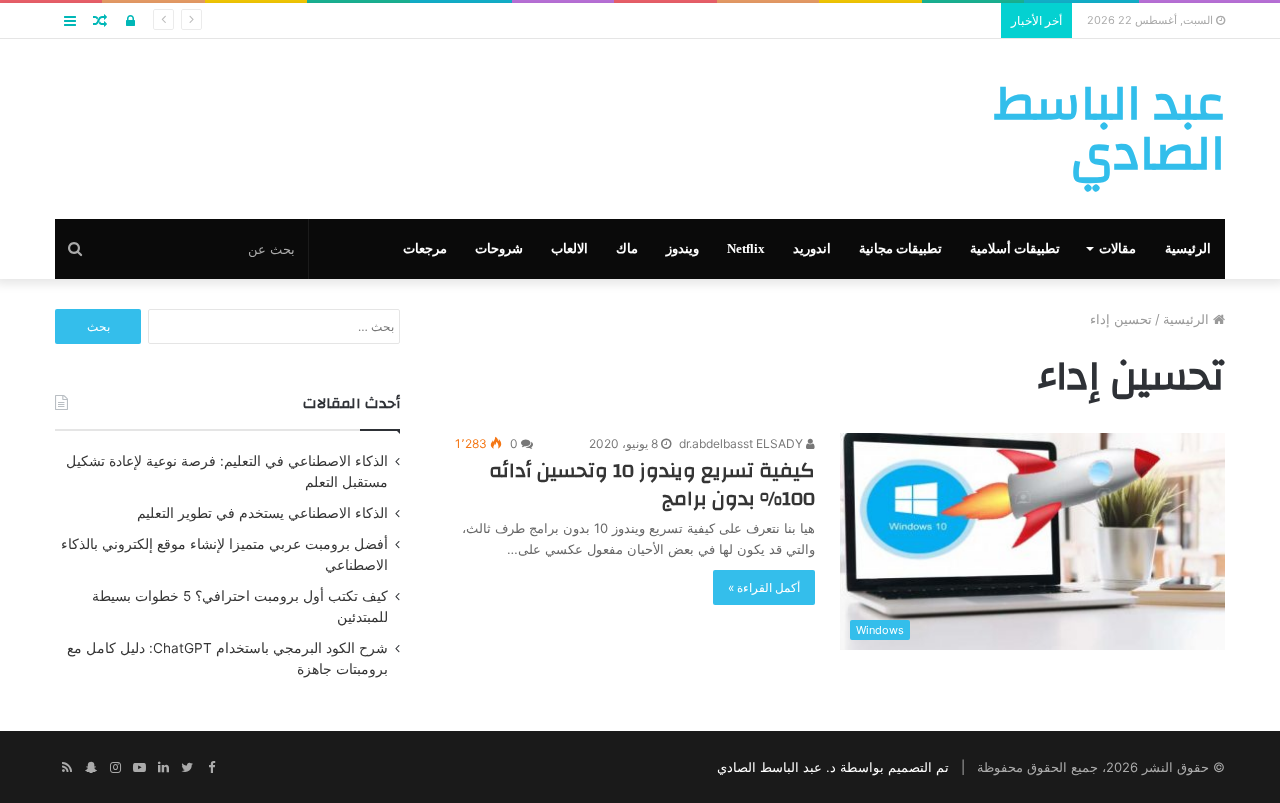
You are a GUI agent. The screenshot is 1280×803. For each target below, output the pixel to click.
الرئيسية (1188, 248)
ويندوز (682, 248)
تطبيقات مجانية (900, 248)
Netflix (746, 248)
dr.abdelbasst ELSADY (742, 443)
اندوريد (812, 248)
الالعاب (569, 248)
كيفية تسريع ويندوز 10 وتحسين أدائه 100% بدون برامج (652, 484)
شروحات (499, 248)
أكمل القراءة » (764, 587)
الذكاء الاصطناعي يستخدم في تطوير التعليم (262, 513)
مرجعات (425, 248)
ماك (627, 248)
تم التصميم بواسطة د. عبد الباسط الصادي (833, 767)
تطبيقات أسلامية (1015, 248)
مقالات (1117, 248)
